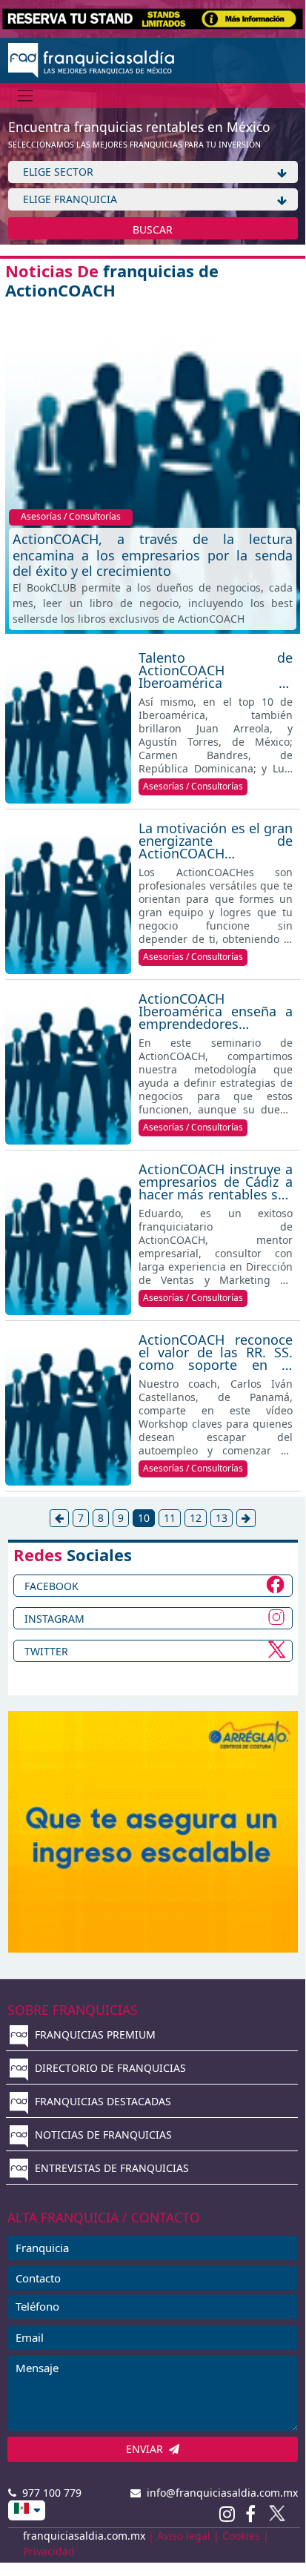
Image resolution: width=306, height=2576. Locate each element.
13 (222, 1518)
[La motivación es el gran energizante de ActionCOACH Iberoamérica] (68, 894)
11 (170, 1518)
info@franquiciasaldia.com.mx (219, 2493)
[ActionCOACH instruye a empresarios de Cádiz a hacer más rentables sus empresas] (68, 1235)
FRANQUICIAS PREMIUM (94, 2034)
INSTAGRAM (54, 1619)
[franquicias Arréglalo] (153, 1830)
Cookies (241, 2536)
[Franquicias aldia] (92, 59)
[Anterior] (59, 1518)
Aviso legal (184, 2536)
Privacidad (49, 2551)
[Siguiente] (246, 1518)
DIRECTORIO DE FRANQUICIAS (109, 2068)
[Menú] (26, 95)
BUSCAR (153, 229)
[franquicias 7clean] (153, 17)
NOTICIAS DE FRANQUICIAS (102, 2135)
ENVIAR (147, 2449)
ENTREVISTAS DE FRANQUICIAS (110, 2168)
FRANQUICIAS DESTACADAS (102, 2101)
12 (196, 1518)
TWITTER (46, 1651)
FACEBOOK (51, 1586)
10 (144, 1518)
